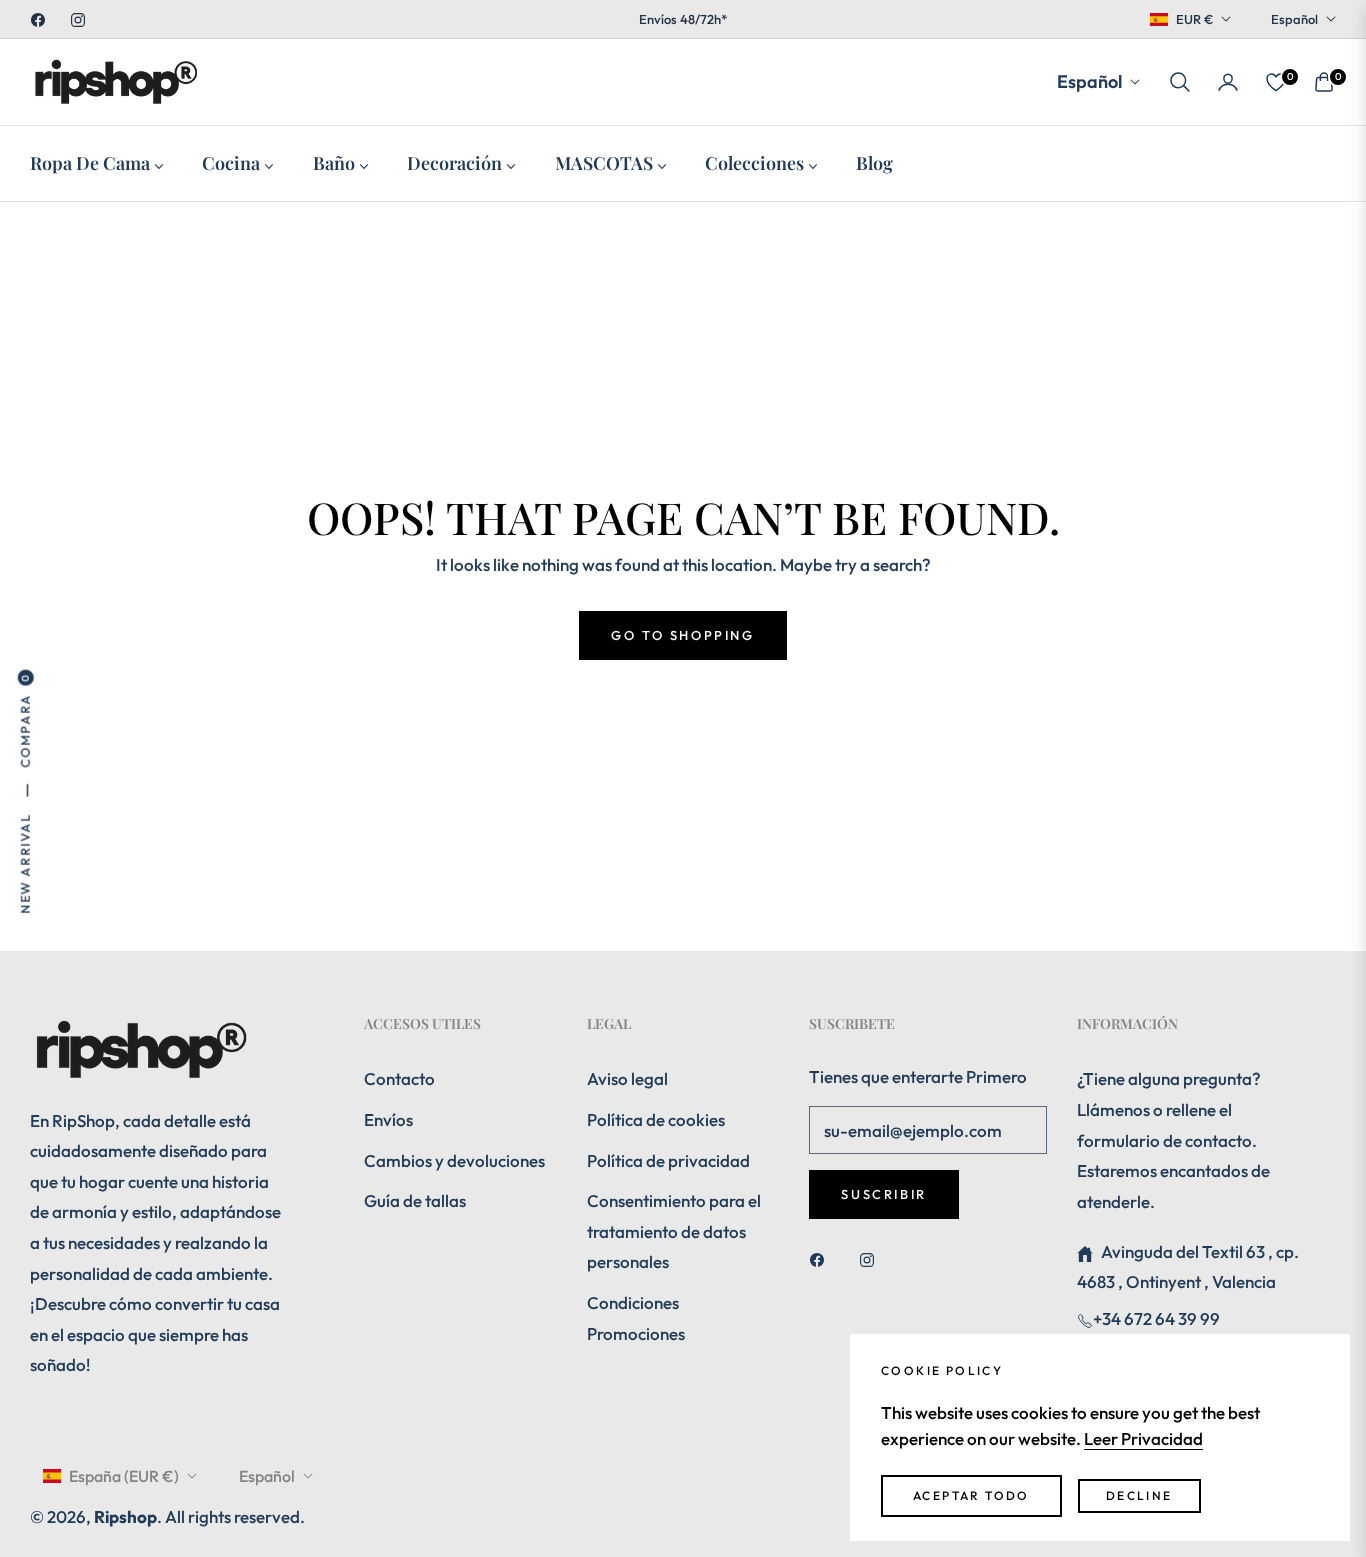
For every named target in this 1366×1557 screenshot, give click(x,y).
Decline (1139, 1495)
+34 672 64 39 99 (1156, 1318)
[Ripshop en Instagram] (872, 1258)
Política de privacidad (668, 1160)
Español (1294, 19)
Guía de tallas (415, 1200)
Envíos (388, 1119)
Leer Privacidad (1143, 1438)
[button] (1180, 82)
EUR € (1194, 19)
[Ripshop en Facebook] (822, 1258)
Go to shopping (682, 635)
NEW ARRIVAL (25, 863)
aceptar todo (971, 1495)
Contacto (399, 1078)
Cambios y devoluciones (454, 1160)
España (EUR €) (124, 1476)
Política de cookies (656, 1119)
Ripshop (125, 1516)
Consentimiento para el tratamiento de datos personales (674, 1231)
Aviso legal (627, 1078)
